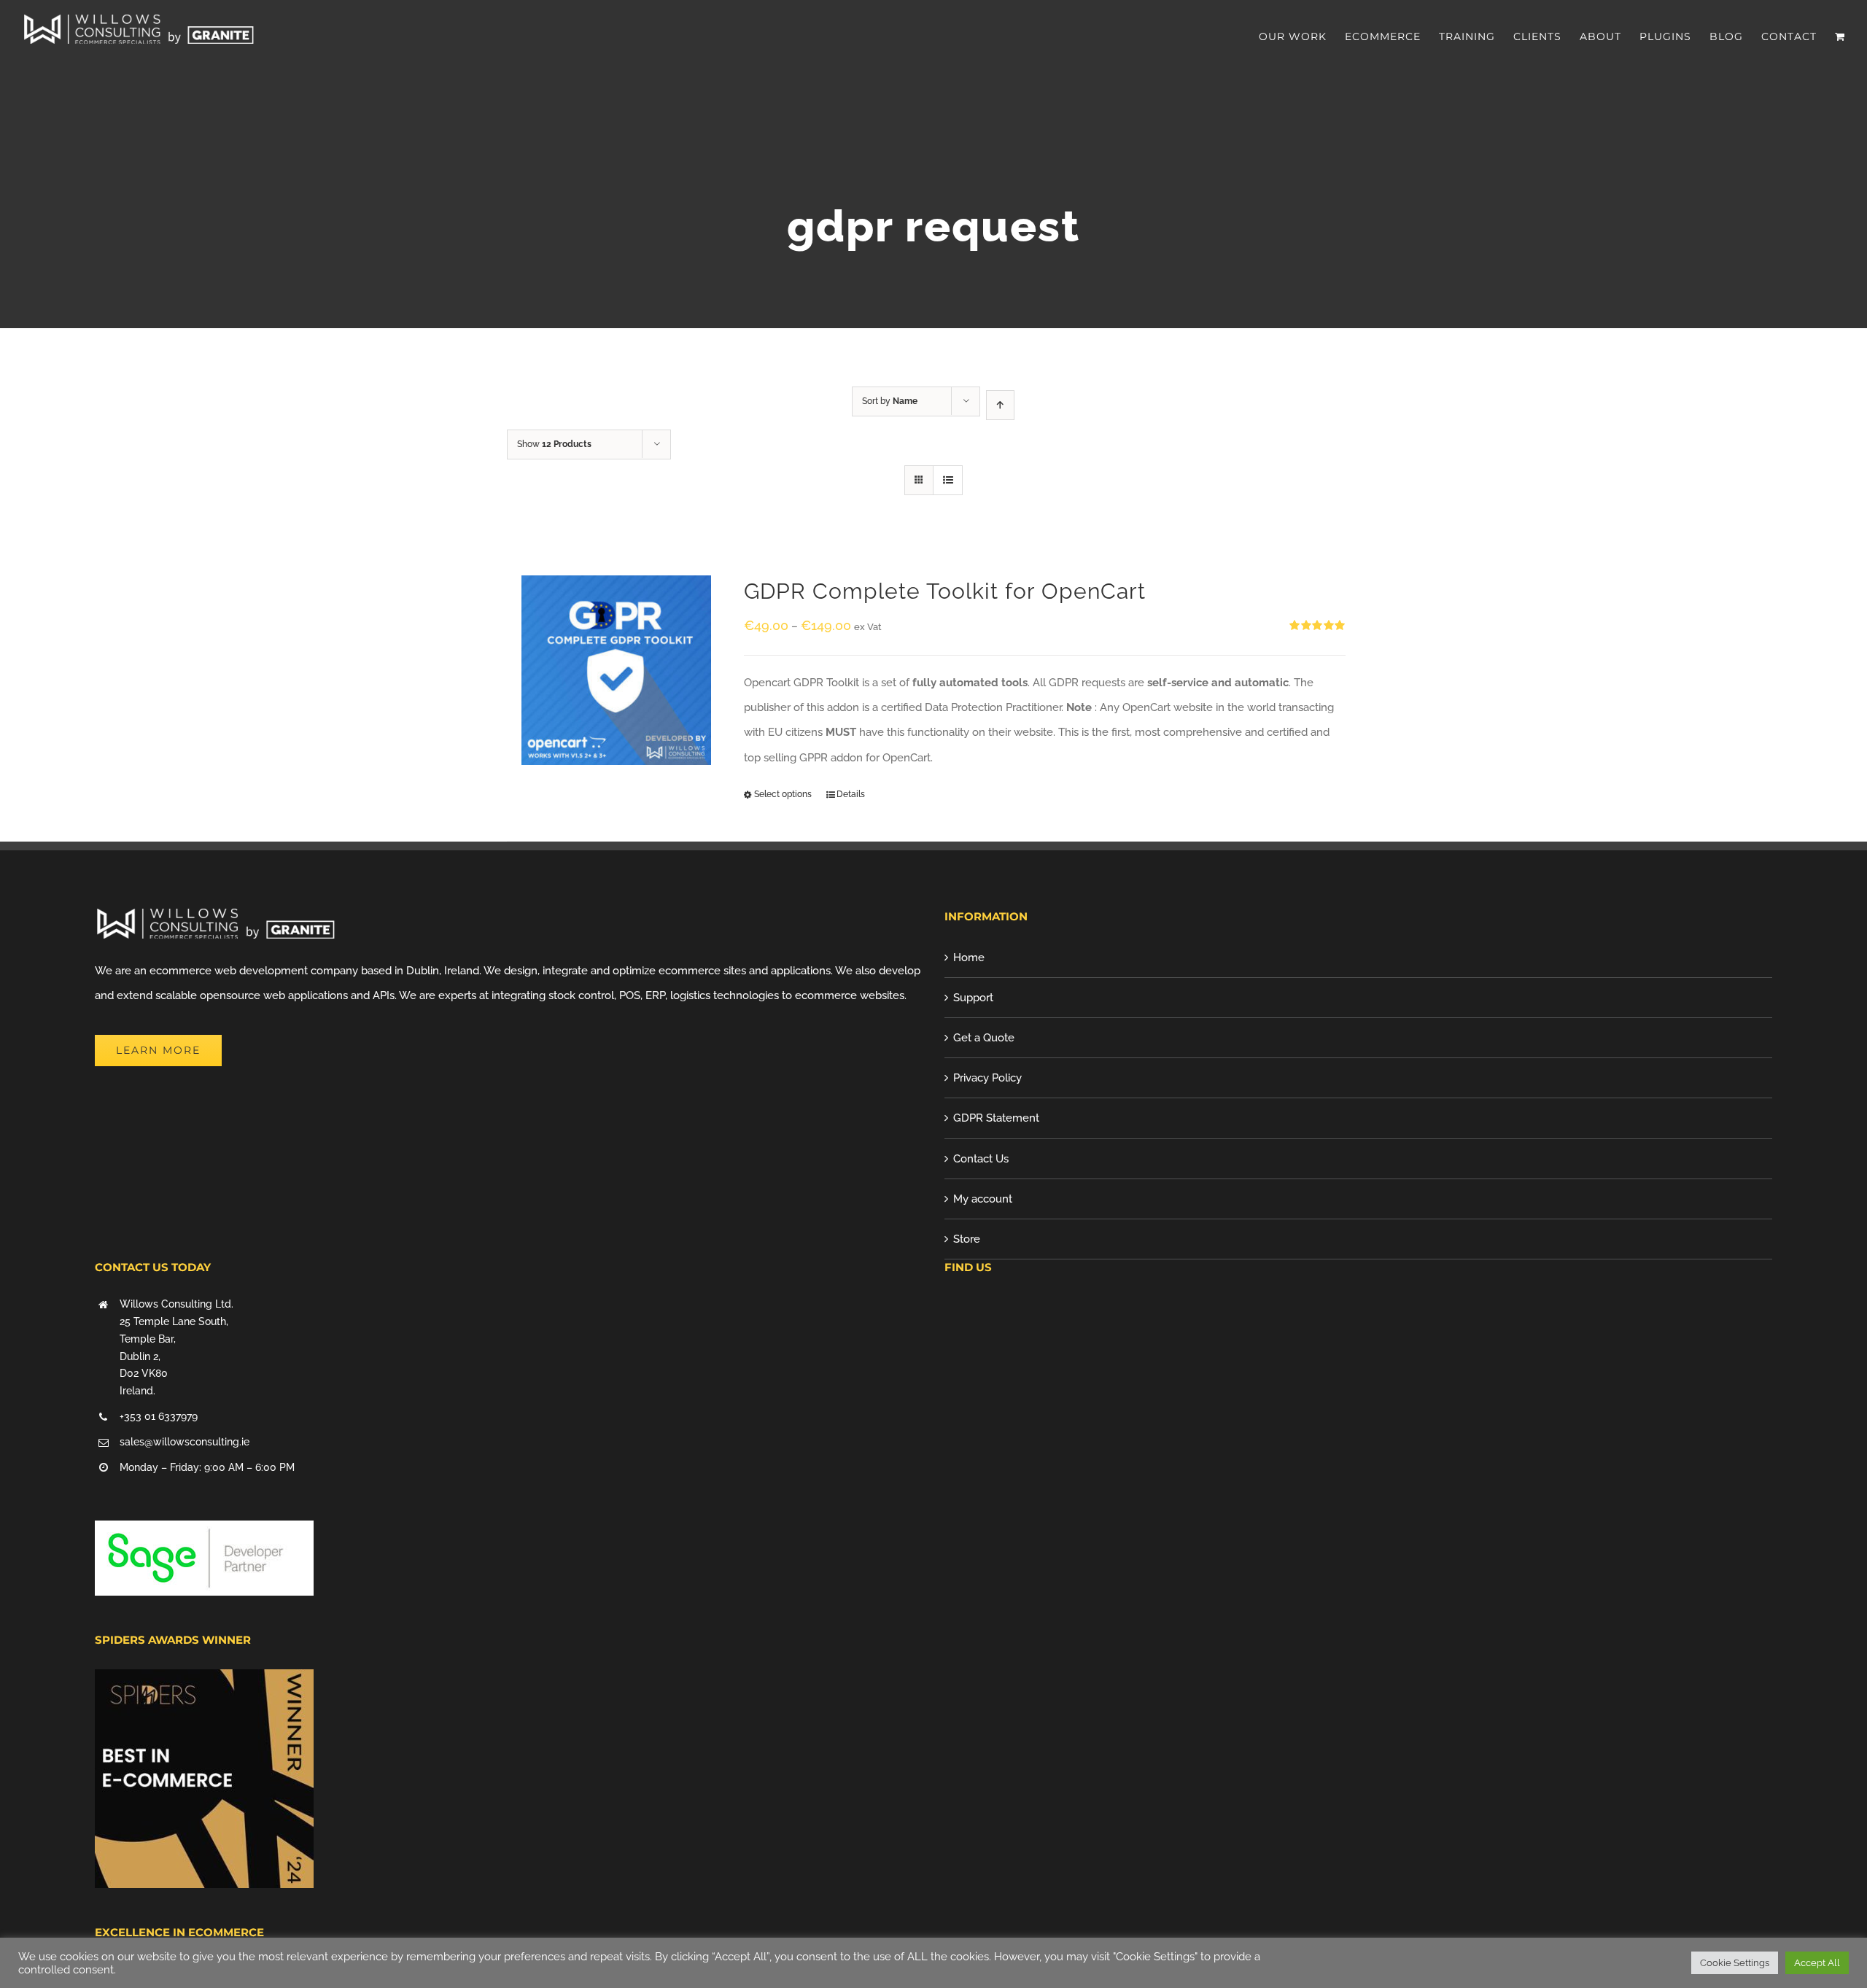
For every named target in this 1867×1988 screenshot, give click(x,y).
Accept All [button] (1817, 1963)
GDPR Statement (996, 1118)
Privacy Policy (987, 1078)
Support (973, 998)
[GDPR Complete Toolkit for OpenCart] (616, 670)
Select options (783, 794)
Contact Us (981, 1159)
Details (851, 794)
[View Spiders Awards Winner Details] (204, 1682)
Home (969, 958)
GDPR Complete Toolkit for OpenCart (945, 591)
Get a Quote (984, 1038)
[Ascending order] (1000, 405)
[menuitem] (1302, 36)
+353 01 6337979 (159, 1416)
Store (967, 1239)
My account (983, 1199)
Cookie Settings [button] (1735, 1963)
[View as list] (948, 480)
